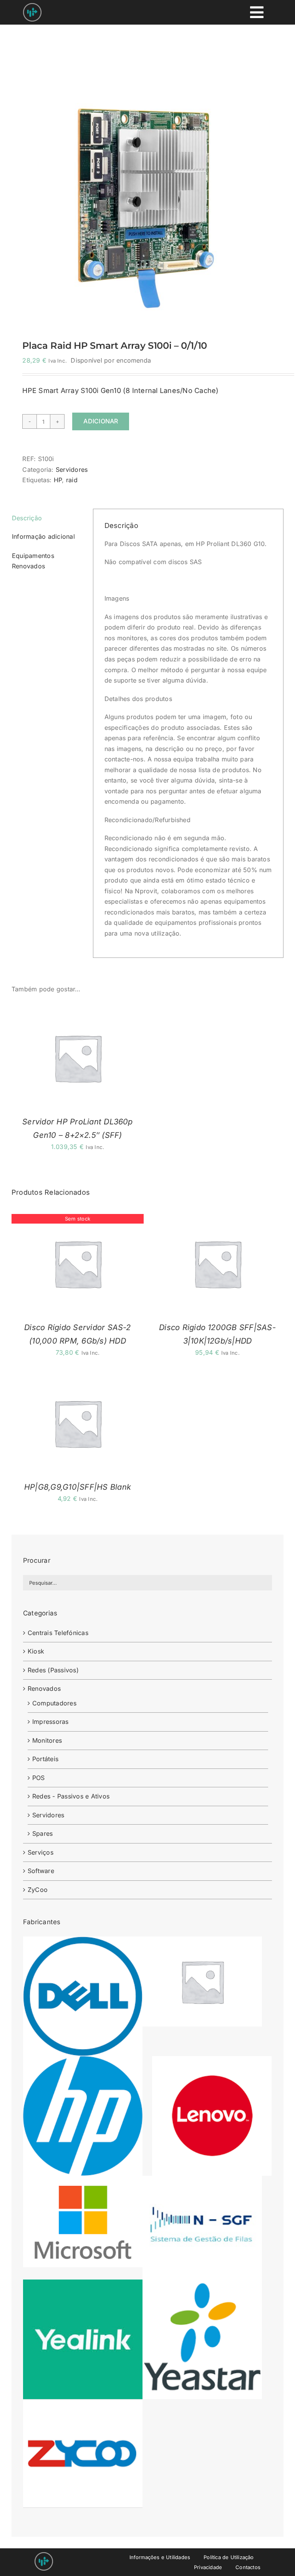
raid (72, 480)
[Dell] (83, 1942)
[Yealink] (83, 2285)
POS (39, 1778)
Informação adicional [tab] (43, 536)
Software (41, 1871)
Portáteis (45, 1759)
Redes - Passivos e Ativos (71, 1796)
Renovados (44, 1688)
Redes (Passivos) (53, 1670)
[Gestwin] (202, 1942)
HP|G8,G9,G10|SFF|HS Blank (78, 1487)
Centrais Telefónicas (58, 1633)
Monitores (47, 1740)
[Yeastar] (202, 2285)
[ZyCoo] (83, 2404)
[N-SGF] (202, 2181)
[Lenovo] (212, 2061)
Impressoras (51, 1722)
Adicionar (101, 421)
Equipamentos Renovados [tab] (33, 561)
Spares (42, 1833)
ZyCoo (38, 1890)
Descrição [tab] (27, 518)
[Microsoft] (83, 2181)
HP (58, 480)
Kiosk (36, 1651)
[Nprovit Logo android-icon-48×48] (44, 2555)
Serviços (41, 1852)
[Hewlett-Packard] (83, 2061)
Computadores (54, 1703)
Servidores (72, 470)
